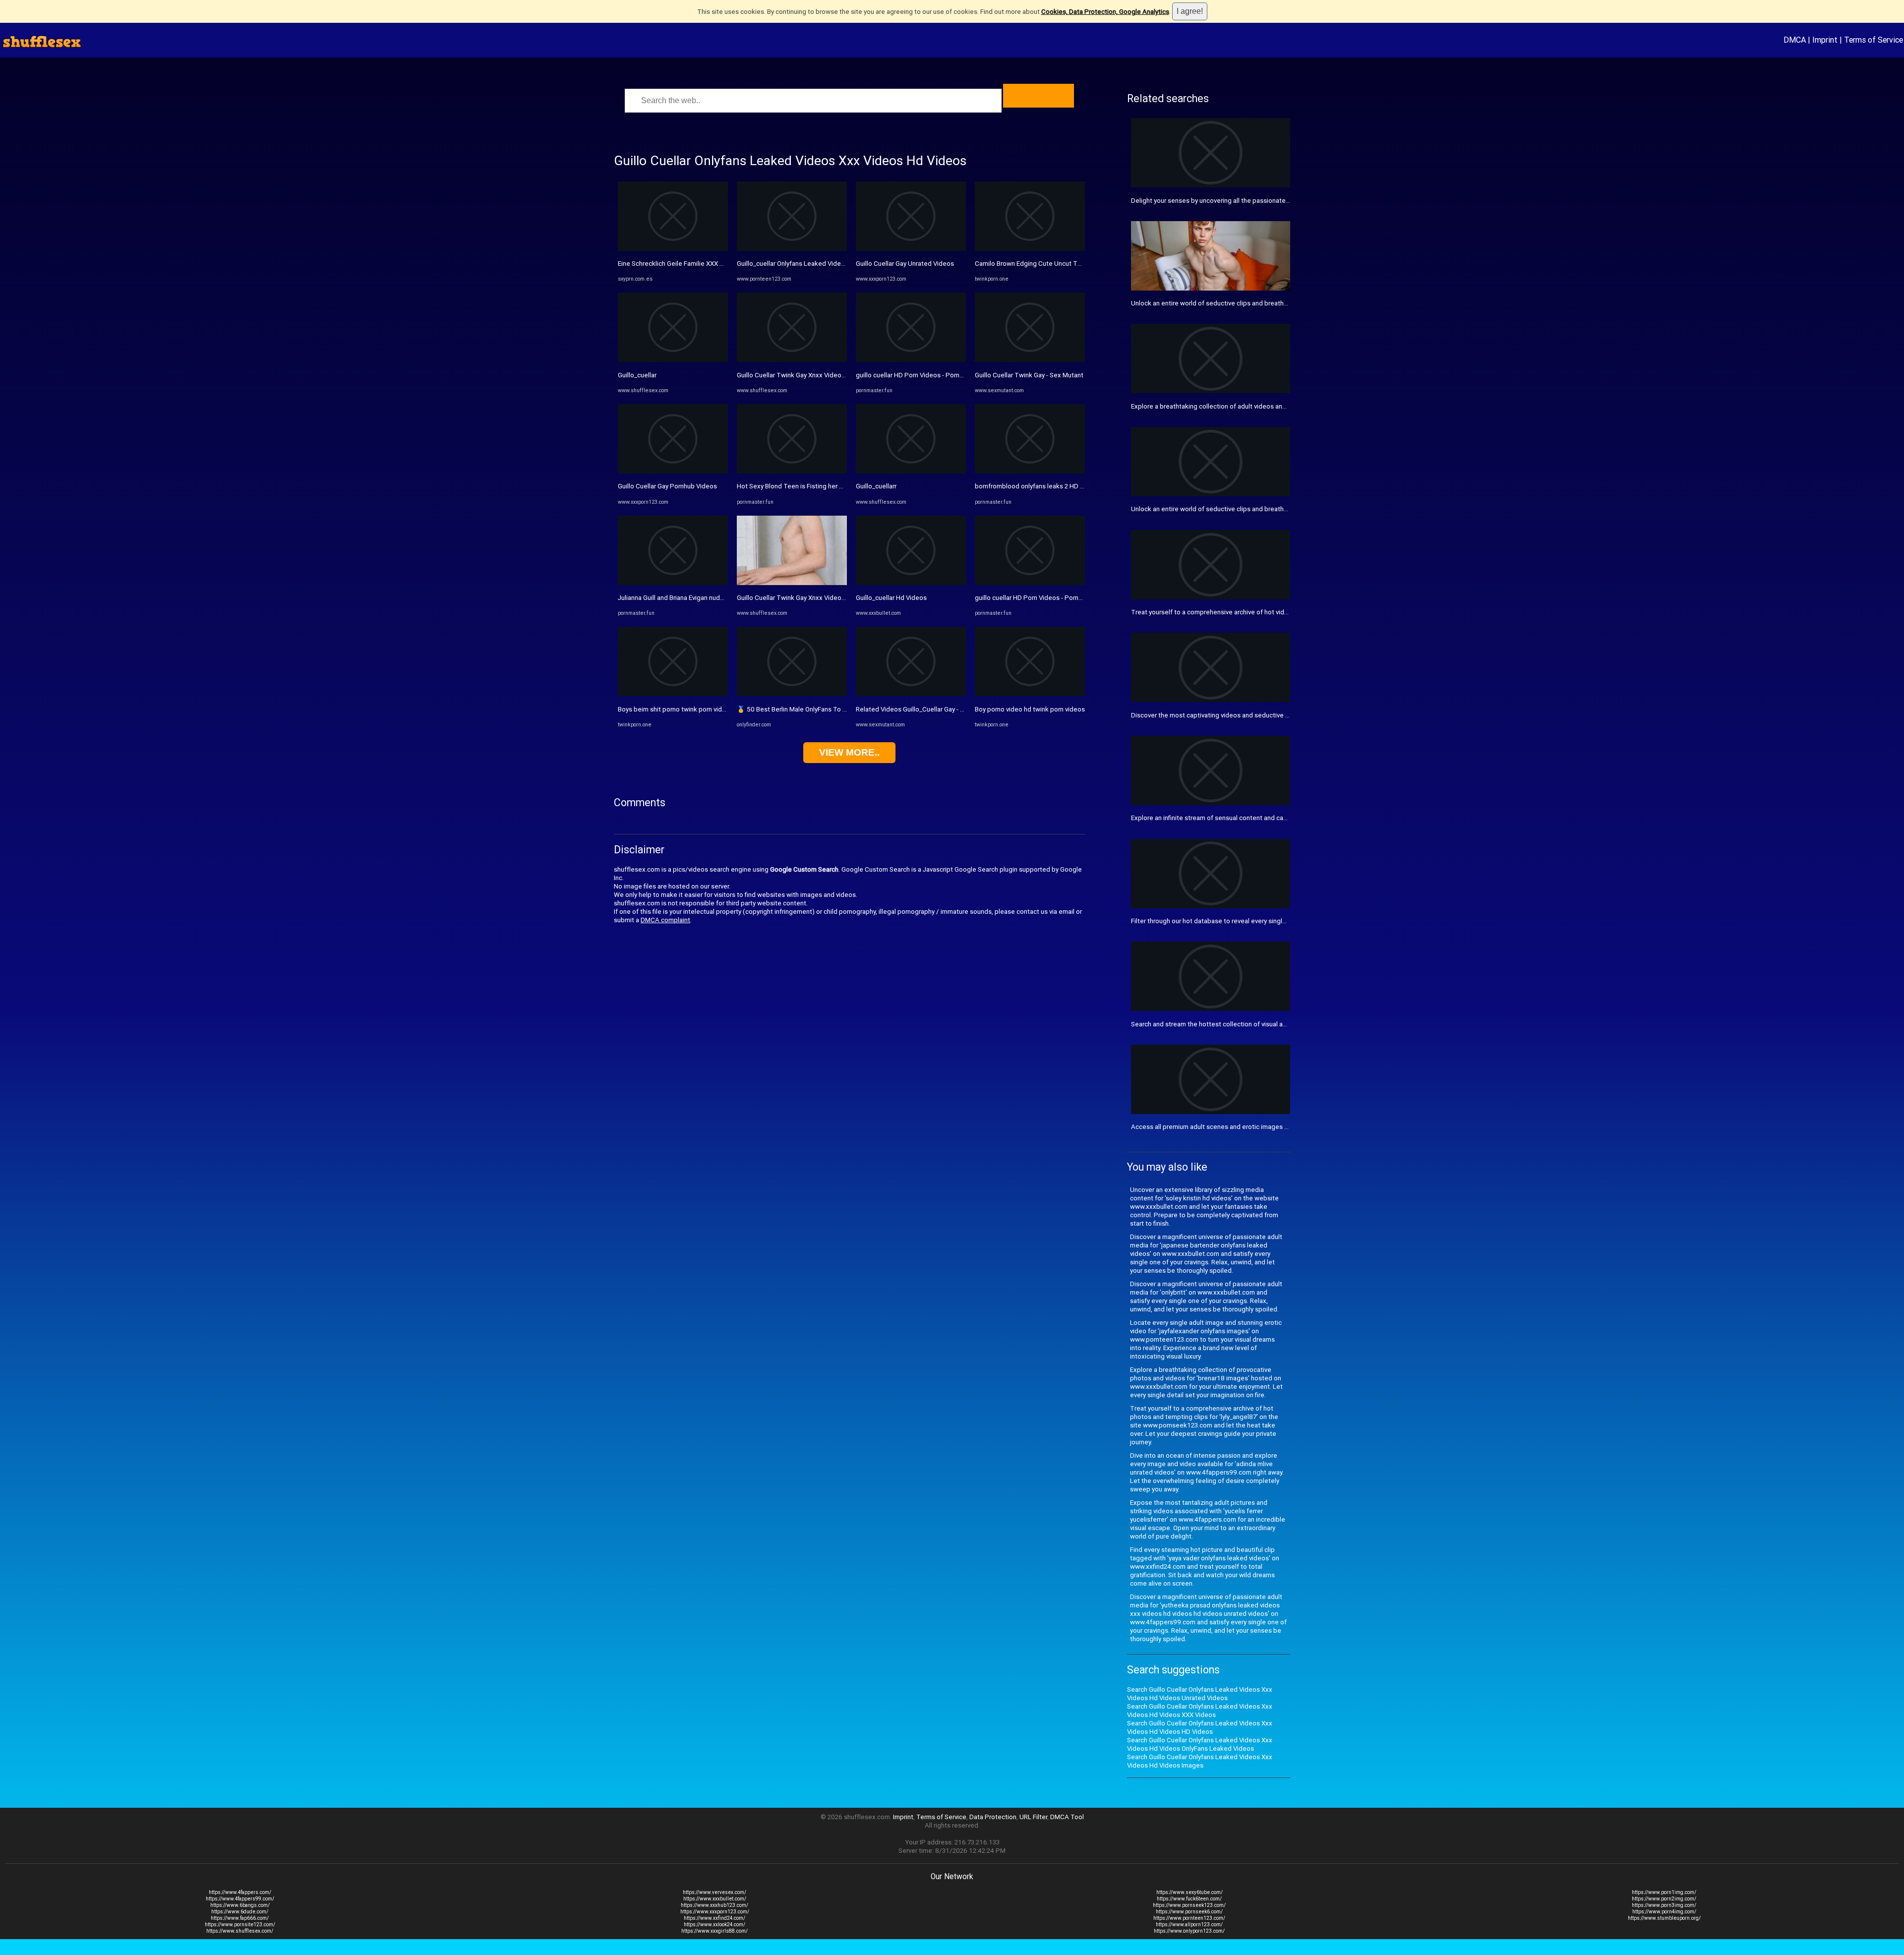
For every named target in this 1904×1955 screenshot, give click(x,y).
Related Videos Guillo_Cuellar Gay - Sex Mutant (925, 709)
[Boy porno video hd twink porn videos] (1030, 694)
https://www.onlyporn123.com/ (1189, 1931)
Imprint (1825, 40)
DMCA (1795, 40)
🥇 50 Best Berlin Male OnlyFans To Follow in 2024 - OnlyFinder (829, 709)
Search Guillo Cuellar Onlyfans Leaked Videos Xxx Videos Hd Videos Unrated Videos (1200, 1694)
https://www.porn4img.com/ (1664, 1912)
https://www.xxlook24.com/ (714, 1925)
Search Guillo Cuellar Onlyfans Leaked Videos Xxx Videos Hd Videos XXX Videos (1200, 1711)
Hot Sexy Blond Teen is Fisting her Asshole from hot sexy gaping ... (835, 486)
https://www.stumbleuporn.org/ (1664, 1918)
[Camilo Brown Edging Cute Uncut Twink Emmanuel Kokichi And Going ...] (1030, 249)
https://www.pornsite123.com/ (240, 1925)
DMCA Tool (1067, 1817)
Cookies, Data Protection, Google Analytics (1105, 12)
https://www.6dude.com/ (240, 1912)
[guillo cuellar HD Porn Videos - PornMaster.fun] (911, 360)
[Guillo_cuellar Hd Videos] (911, 583)
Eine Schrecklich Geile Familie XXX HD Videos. (685, 264)
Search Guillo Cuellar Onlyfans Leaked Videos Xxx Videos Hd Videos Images (1200, 1761)
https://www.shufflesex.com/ (240, 1931)
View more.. (849, 752)
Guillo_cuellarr (876, 486)
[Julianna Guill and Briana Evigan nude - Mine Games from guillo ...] (673, 583)
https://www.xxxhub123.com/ (714, 1905)
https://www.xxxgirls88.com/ (714, 1931)
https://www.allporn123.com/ (1189, 1925)
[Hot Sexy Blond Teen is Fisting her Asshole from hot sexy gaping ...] (792, 471)
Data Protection (993, 1817)
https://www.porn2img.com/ (1664, 1899)
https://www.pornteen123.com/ (1189, 1918)
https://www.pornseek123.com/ (1189, 1905)
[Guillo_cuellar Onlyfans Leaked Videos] (792, 249)
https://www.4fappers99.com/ (240, 1899)
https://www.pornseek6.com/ (1189, 1912)
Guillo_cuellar (637, 375)
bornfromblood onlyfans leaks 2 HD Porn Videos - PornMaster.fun (1071, 486)
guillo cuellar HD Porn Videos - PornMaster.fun (923, 375)
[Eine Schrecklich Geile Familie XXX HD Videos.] (673, 249)
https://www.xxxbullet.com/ (715, 1899)
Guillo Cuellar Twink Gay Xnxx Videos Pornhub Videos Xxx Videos (833, 375)
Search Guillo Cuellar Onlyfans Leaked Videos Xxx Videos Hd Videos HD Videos (1200, 1727)
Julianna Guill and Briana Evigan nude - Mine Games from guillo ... (711, 598)
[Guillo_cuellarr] (911, 471)
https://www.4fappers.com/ (240, 1892)
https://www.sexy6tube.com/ (1190, 1892)
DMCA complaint (665, 920)
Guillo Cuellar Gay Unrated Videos (905, 264)
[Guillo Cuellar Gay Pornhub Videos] (673, 471)
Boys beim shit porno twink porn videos (676, 709)
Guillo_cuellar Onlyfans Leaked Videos (793, 264)
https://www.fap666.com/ (240, 1918)
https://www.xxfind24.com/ (714, 1918)
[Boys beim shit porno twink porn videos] (673, 694)
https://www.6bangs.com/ (240, 1905)
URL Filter (1033, 1817)
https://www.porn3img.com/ (1664, 1905)
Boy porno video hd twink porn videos (1030, 709)
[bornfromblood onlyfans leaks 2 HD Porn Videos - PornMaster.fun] (1030, 471)
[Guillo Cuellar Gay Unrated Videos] (911, 249)
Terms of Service (1874, 40)
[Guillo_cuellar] (673, 360)
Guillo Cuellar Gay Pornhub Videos (667, 486)
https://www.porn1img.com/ (1664, 1892)
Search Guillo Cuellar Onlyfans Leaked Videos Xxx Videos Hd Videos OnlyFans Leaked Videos (1200, 1744)
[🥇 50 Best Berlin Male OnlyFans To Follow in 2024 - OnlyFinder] (792, 694)
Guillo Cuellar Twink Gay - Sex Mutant (1029, 375)
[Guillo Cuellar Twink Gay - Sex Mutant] (1030, 360)
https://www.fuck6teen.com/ (1189, 1899)
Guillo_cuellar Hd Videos (891, 598)
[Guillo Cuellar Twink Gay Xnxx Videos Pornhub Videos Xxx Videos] (792, 360)
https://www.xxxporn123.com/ (715, 1912)
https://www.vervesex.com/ (714, 1892)
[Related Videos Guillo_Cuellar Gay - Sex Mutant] (911, 694)
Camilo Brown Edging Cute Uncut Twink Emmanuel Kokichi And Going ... (1079, 264)
